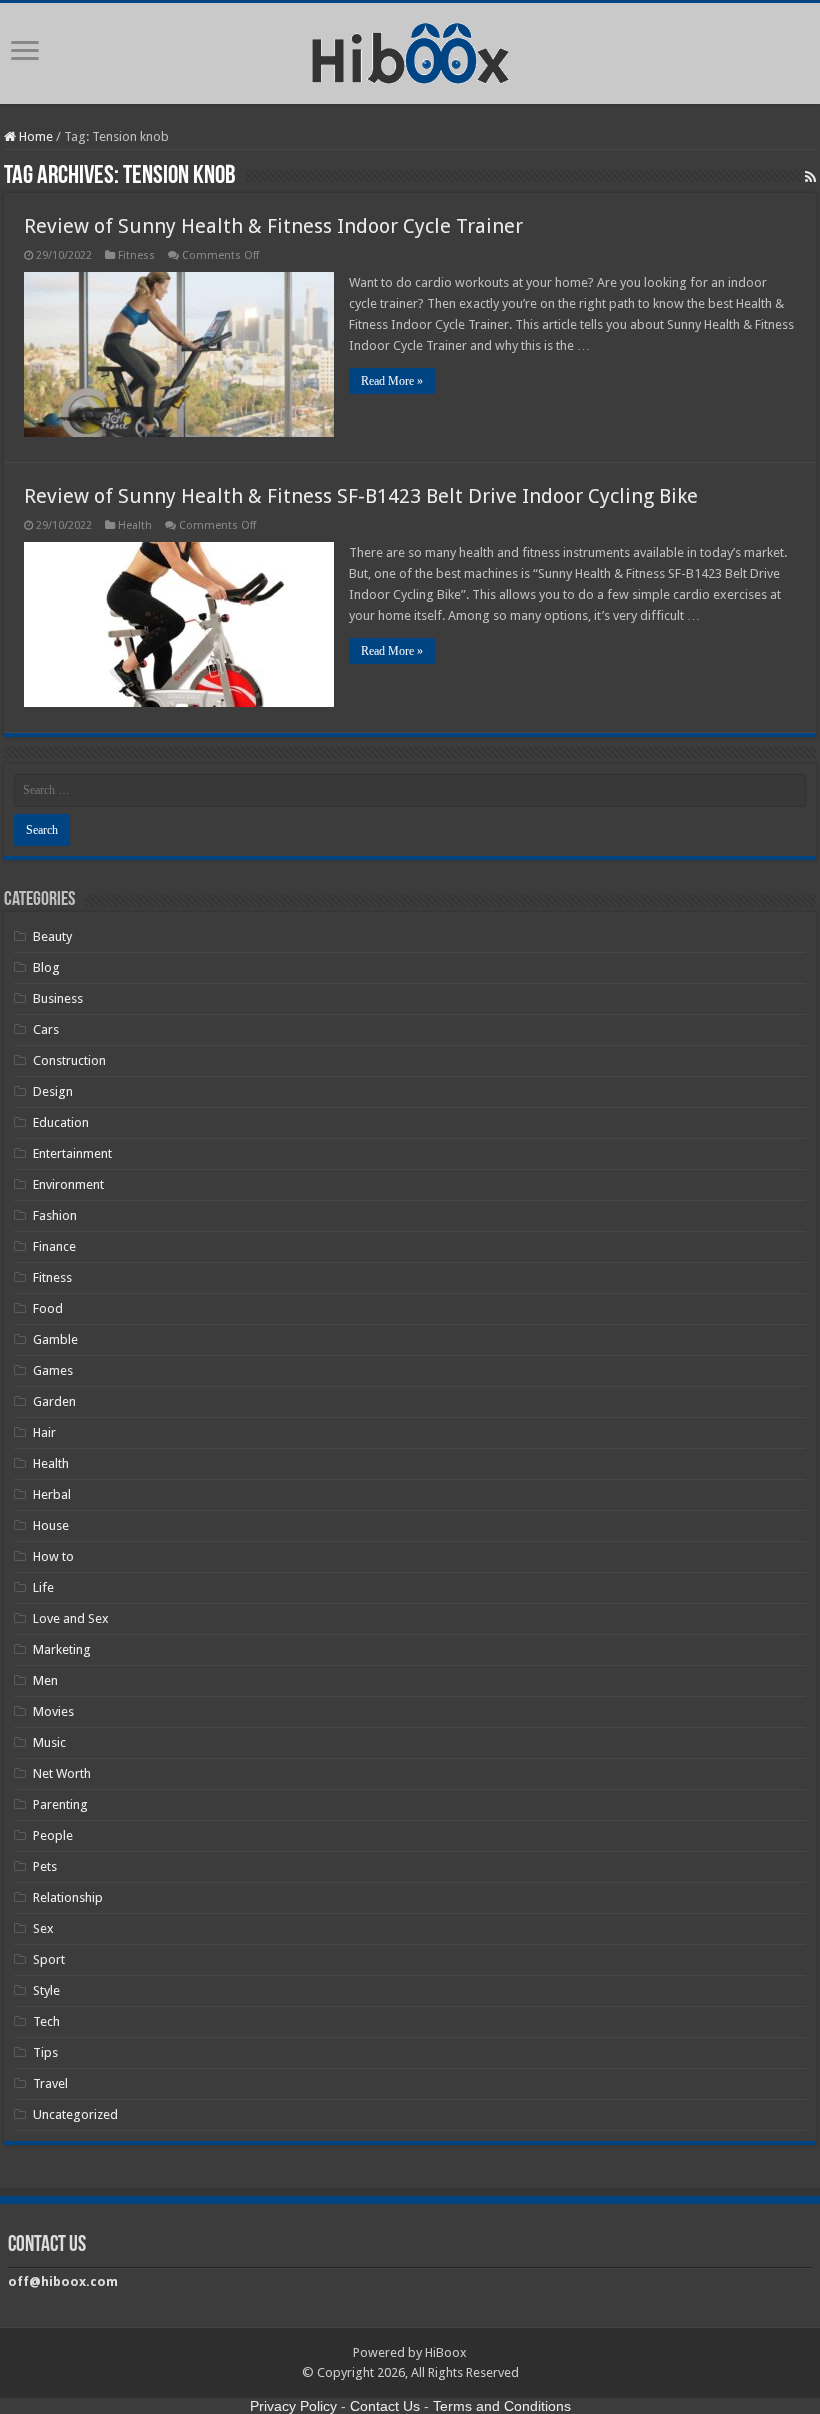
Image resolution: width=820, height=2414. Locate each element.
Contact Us (385, 2406)
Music (49, 1742)
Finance (54, 1246)
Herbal (52, 1494)
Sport (49, 1959)
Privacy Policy (293, 2406)
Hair (44, 1432)
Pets (45, 1866)
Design (53, 1091)
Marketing (62, 1649)
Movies (53, 1711)
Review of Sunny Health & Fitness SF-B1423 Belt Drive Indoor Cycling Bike (361, 496)
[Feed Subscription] (810, 177)
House (51, 1525)
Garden (54, 1401)
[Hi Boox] (410, 50)
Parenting (60, 1804)
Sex (43, 1928)
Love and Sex (71, 1618)
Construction (69, 1060)
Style (46, 1990)
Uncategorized (75, 2114)
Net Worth (62, 1773)
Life (43, 1587)
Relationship (68, 1897)
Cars (46, 1029)
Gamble (55, 1339)
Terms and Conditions (502, 2406)
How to (53, 1556)
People (53, 1835)
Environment (68, 1184)
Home (34, 136)
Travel (50, 2083)
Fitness (136, 255)
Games (53, 1370)
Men (45, 1680)
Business (58, 998)
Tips (45, 2052)
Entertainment (72, 1153)
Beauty (52, 936)
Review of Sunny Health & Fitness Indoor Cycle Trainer (273, 226)
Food (48, 1308)
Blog (46, 967)
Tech (46, 2021)
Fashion (55, 1215)
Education (61, 1122)
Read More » (392, 381)
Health (135, 525)
